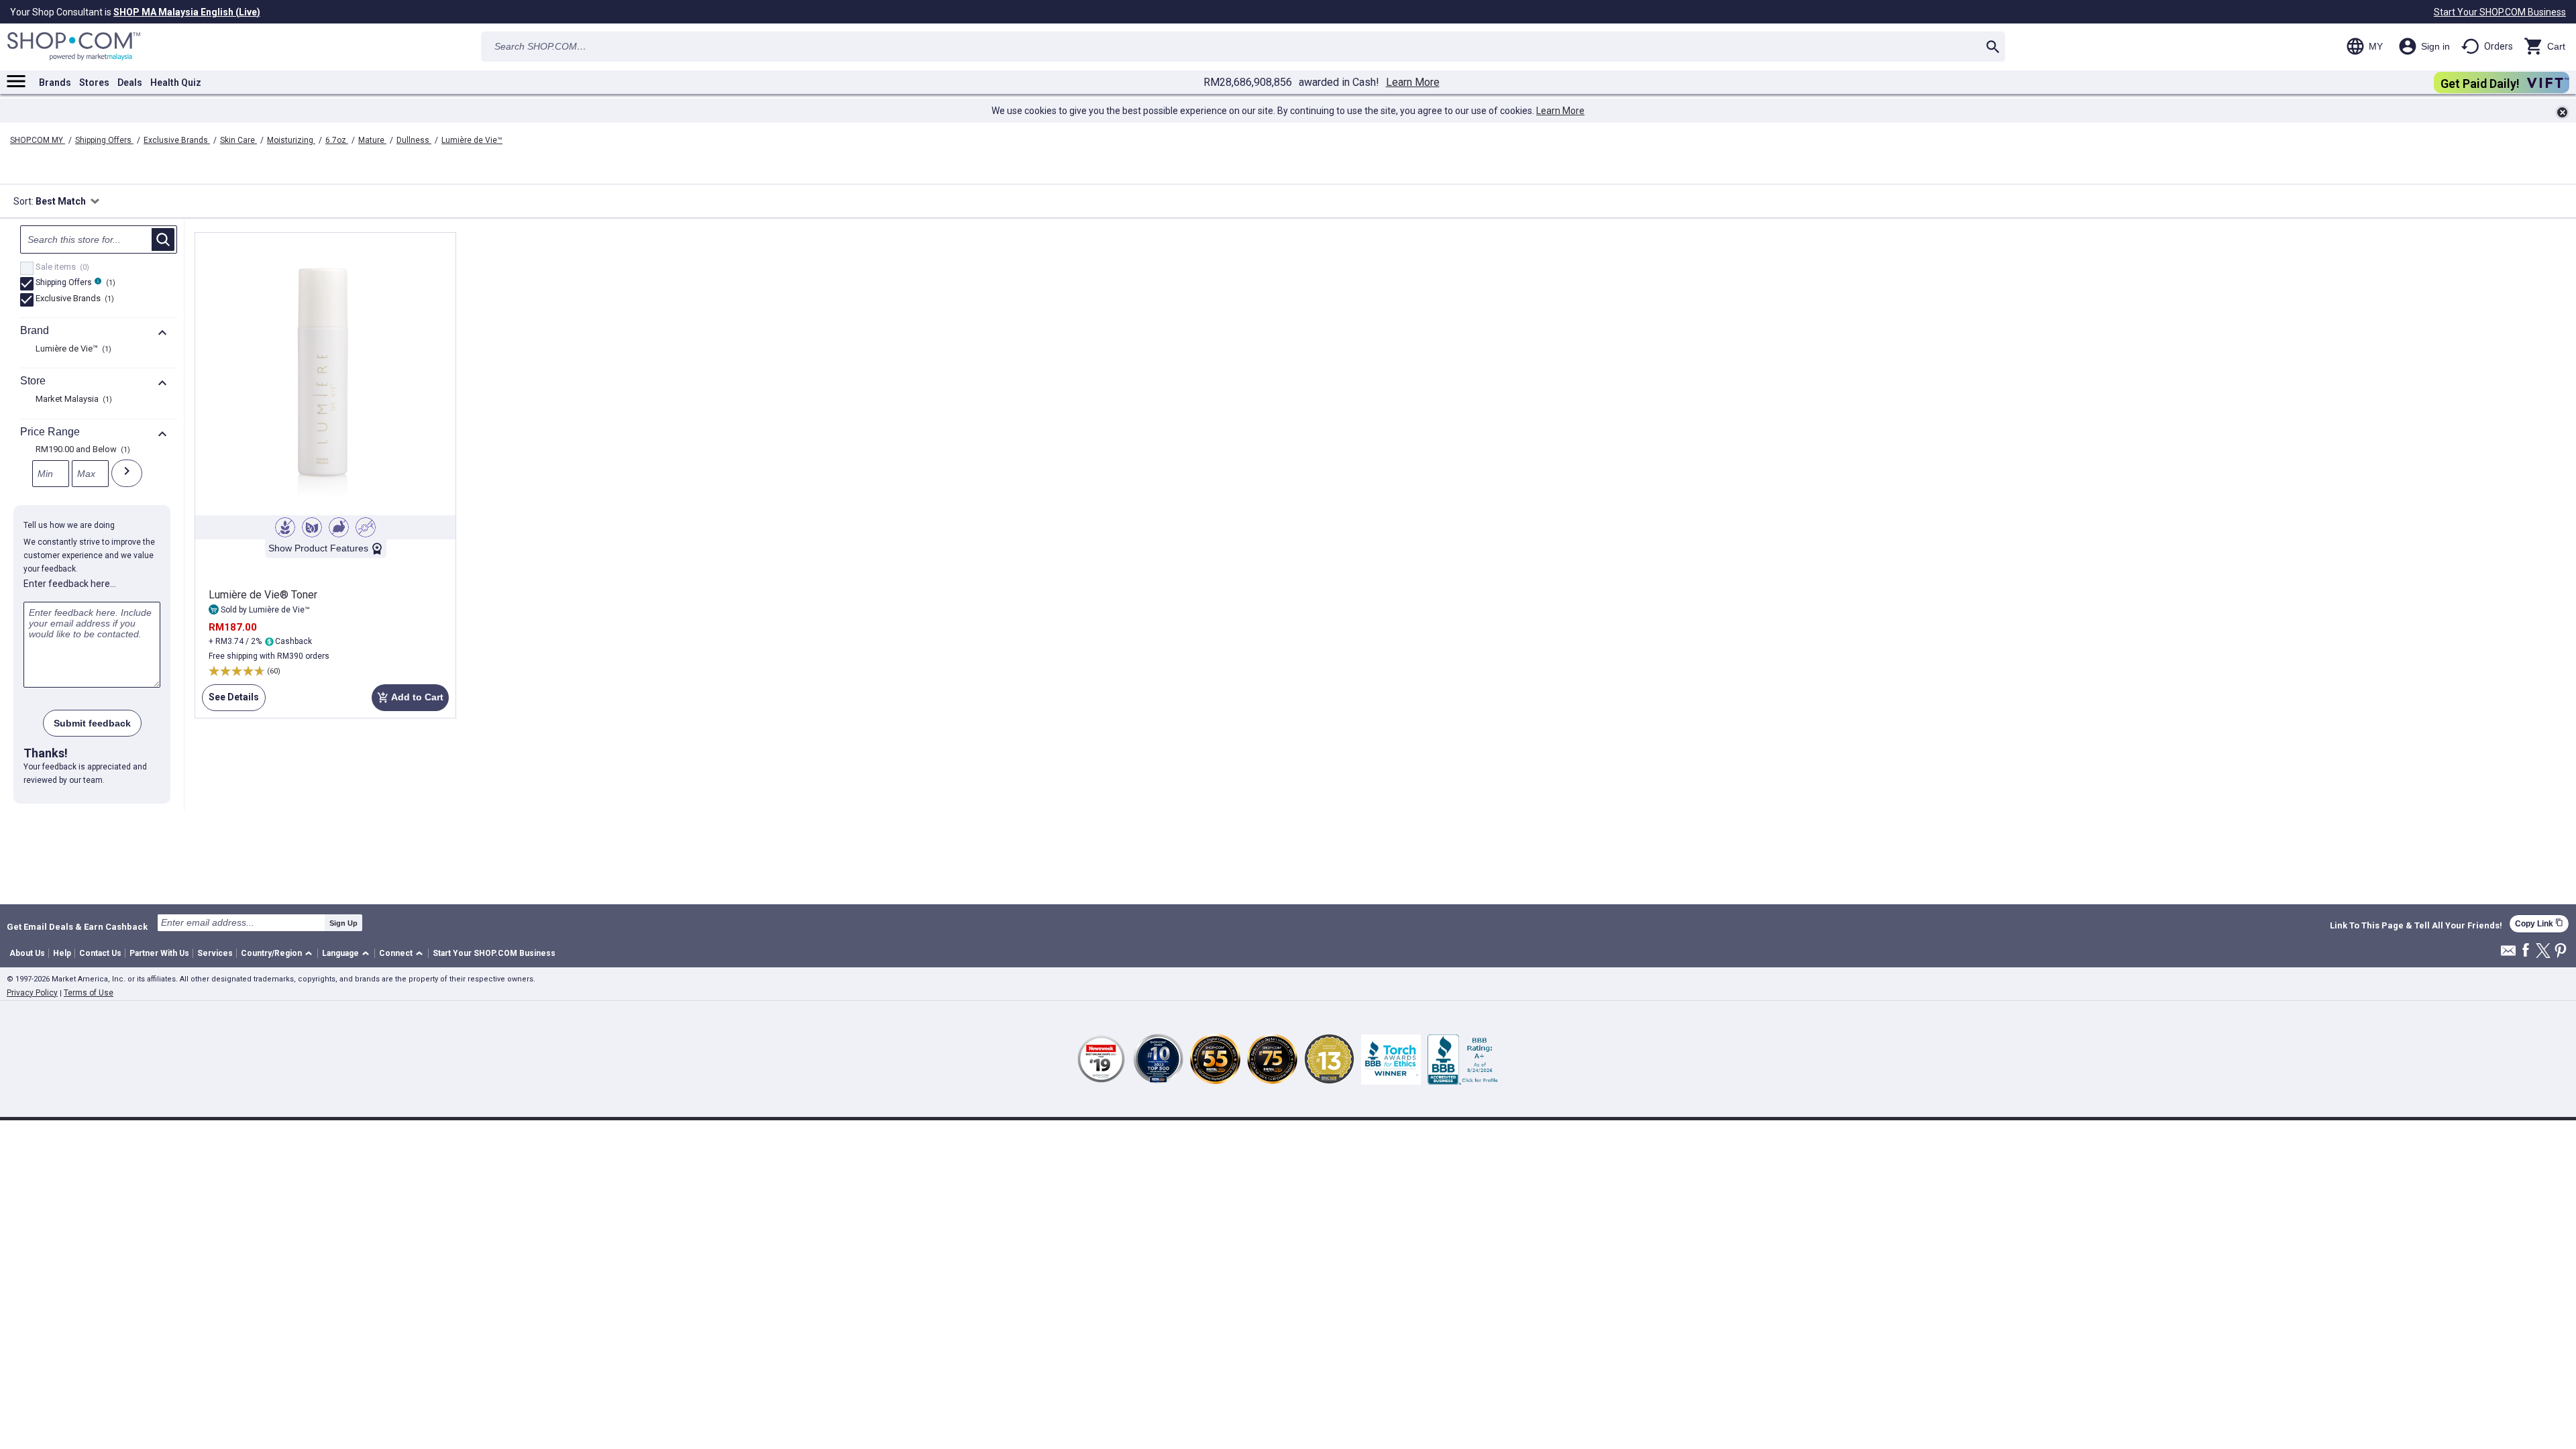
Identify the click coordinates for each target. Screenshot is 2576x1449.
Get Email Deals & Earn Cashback (77, 926)
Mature (372, 140)
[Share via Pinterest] (2561, 952)
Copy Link (2539, 923)
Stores (94, 83)
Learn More (1413, 83)
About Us (27, 953)
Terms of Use (89, 993)
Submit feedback (92, 723)
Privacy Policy (32, 993)
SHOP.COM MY (38, 140)
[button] (279, 954)
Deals (130, 83)
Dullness (414, 140)
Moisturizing (291, 140)
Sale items (61, 268)
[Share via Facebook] (2526, 951)
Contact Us (100, 953)
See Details (230, 701)
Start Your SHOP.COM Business (2500, 12)
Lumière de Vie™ (472, 140)
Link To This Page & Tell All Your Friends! (2416, 926)
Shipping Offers (104, 140)
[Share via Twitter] (2543, 952)
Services (215, 953)
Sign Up (343, 923)
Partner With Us (159, 953)
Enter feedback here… (70, 584)
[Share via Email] (2508, 954)
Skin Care (238, 140)
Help (62, 953)
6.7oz (337, 140)
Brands (55, 83)
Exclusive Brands (177, 140)
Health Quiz (176, 83)
